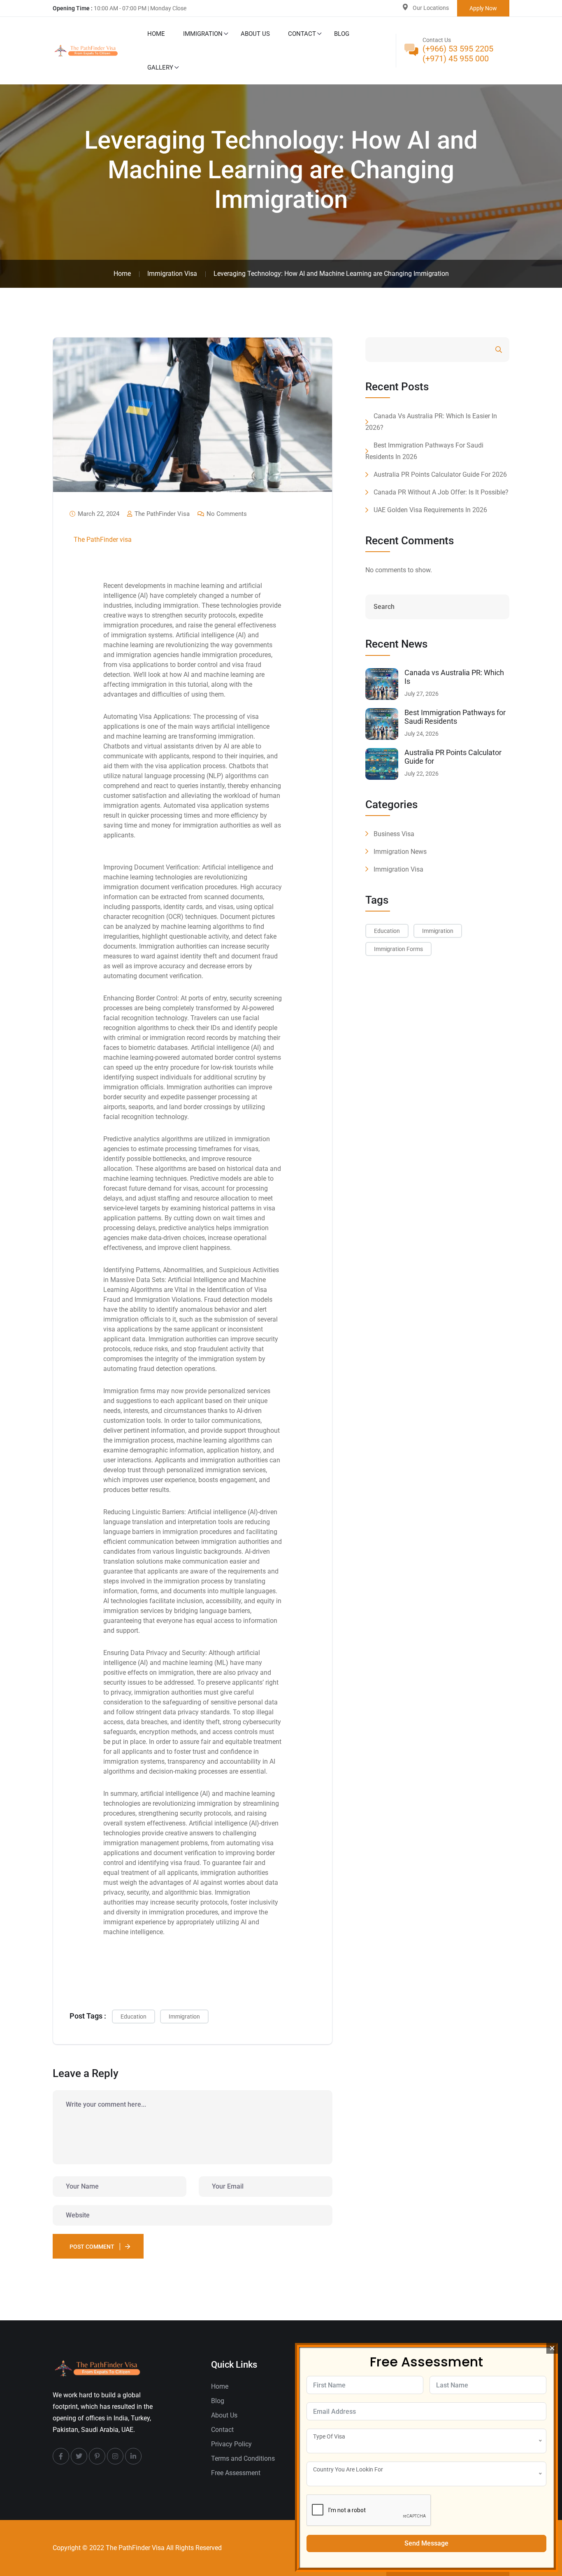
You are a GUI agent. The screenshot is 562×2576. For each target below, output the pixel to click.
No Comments (226, 514)
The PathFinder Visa (161, 514)
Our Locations (431, 8)
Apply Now (483, 8)
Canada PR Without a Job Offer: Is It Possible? (441, 492)
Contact (302, 34)
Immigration (203, 34)
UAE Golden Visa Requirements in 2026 (430, 510)
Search (476, 350)
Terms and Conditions (243, 2458)
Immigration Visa (398, 869)
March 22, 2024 (98, 514)
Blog (342, 34)
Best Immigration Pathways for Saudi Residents (455, 717)
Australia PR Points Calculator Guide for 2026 (440, 474)
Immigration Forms (398, 949)
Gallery (160, 68)
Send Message (426, 2543)
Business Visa (394, 834)
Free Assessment (236, 2473)
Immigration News (400, 852)
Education (134, 2017)
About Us (255, 34)
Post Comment (92, 2247)
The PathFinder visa (103, 540)
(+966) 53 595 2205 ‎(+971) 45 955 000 (458, 54)
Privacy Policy (231, 2444)
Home (156, 34)
